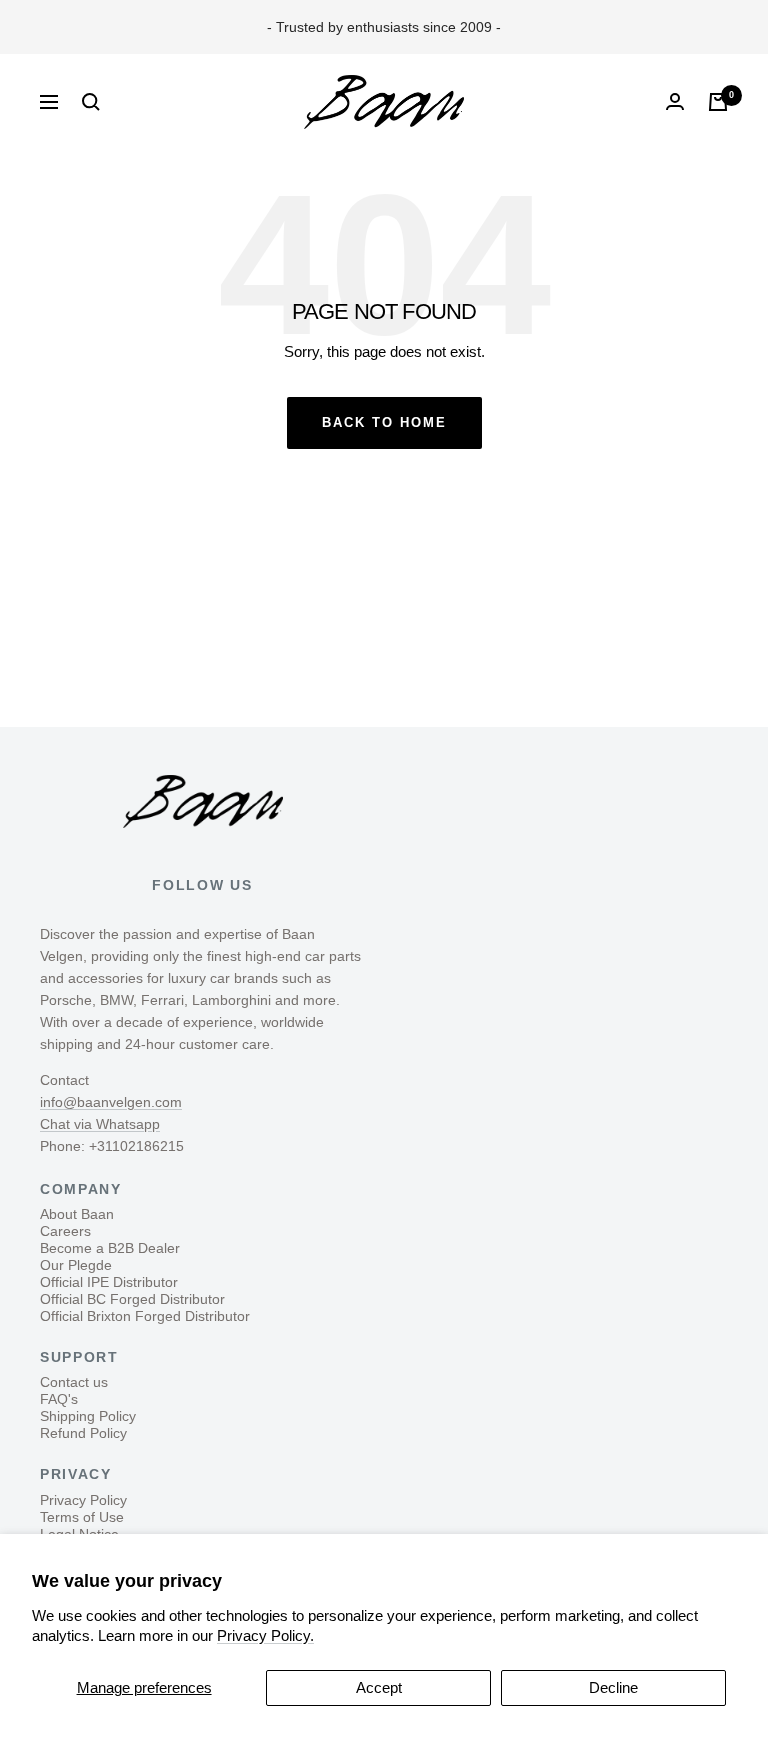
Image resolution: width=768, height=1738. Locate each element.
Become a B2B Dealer (110, 1248)
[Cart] (718, 102)
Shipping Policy (88, 1416)
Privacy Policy (83, 1500)
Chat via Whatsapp (100, 1124)
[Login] (675, 101)
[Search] (91, 102)
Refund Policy (83, 1433)
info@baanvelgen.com (111, 1102)
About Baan (77, 1214)
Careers (65, 1231)
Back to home (384, 422)
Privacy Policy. (265, 1635)
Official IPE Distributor (109, 1282)
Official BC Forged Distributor (132, 1299)
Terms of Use (82, 1517)
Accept (379, 1687)
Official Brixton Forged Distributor (145, 1316)
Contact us (74, 1382)
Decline (613, 1687)
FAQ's (59, 1399)
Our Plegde (76, 1265)
